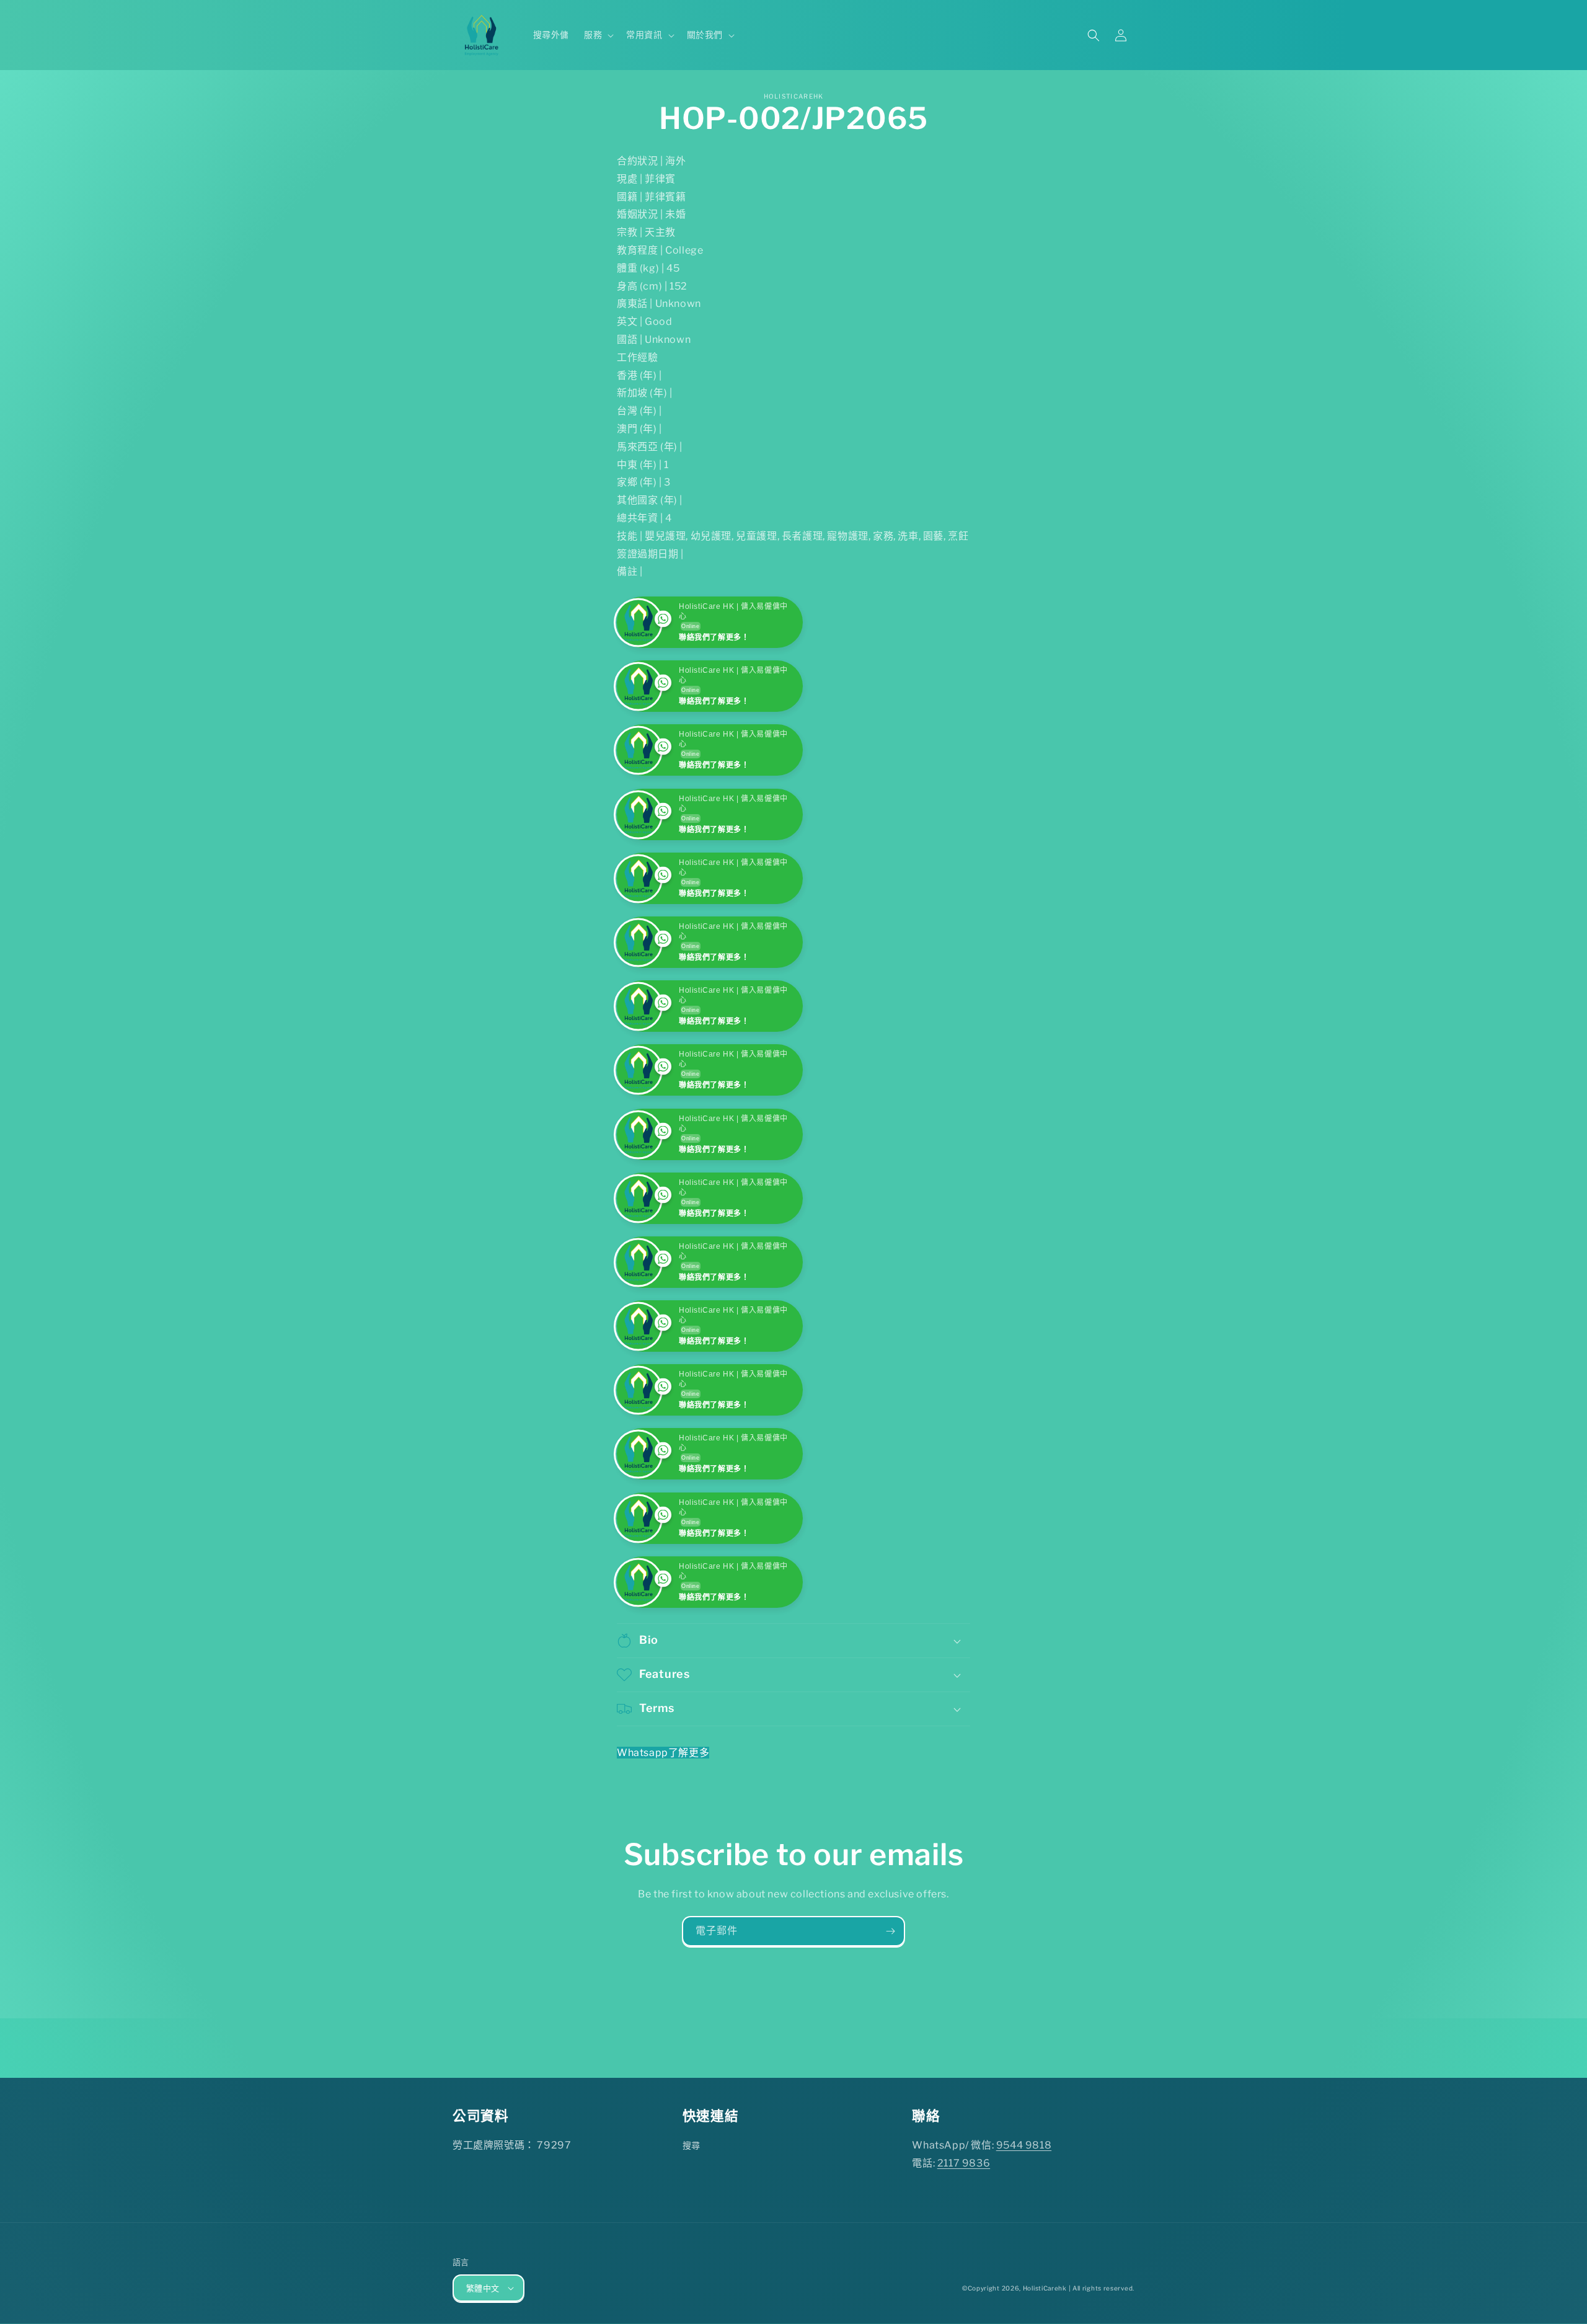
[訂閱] (890, 2060)
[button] (598, 35)
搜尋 (692, 2273)
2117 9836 (964, 2291)
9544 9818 (1024, 2273)
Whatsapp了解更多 (663, 1880)
